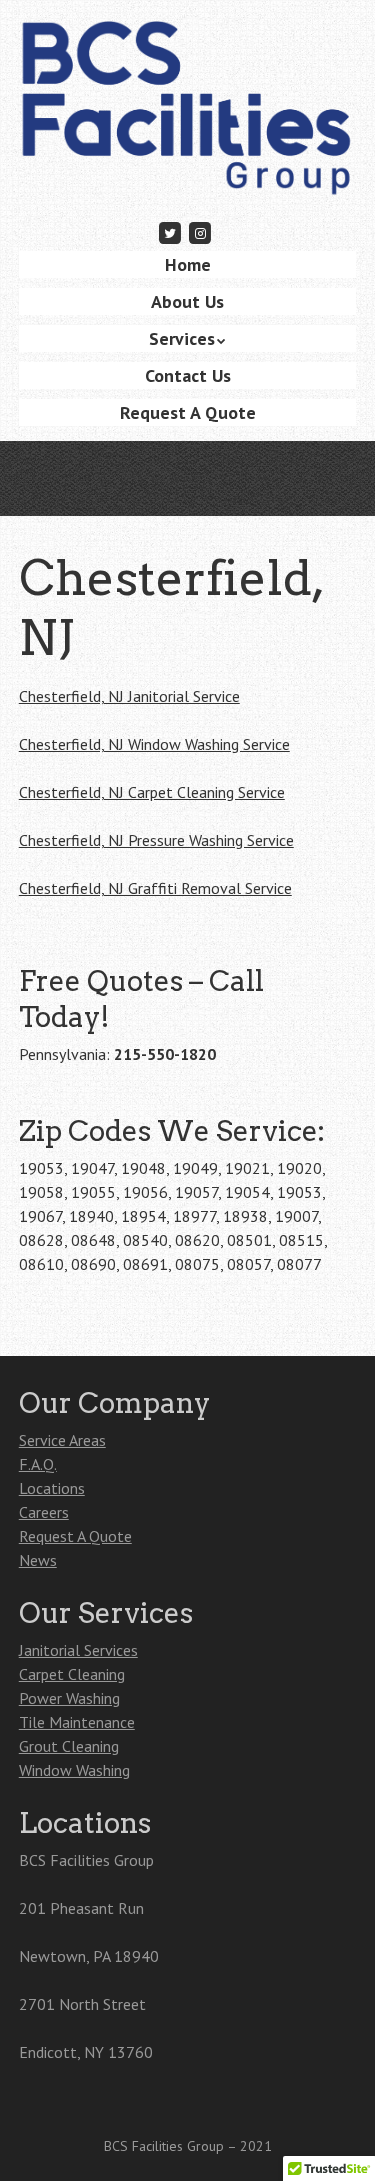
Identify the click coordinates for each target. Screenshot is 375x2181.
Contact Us (188, 375)
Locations (52, 1488)
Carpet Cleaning (72, 1674)
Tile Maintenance (77, 1722)
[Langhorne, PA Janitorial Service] (188, 167)
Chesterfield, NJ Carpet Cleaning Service (152, 792)
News (38, 1560)
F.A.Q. (38, 1464)
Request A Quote (188, 412)
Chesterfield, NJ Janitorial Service (129, 696)
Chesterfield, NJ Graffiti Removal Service (155, 888)
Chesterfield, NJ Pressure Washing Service (156, 840)
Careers (44, 1512)
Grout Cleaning (69, 1746)
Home (188, 264)
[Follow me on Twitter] (170, 232)
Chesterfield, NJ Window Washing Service (154, 744)
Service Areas (62, 1440)
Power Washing (69, 1698)
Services (182, 338)
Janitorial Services (78, 1650)
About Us (187, 301)
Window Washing (74, 1770)
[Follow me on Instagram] (201, 232)
